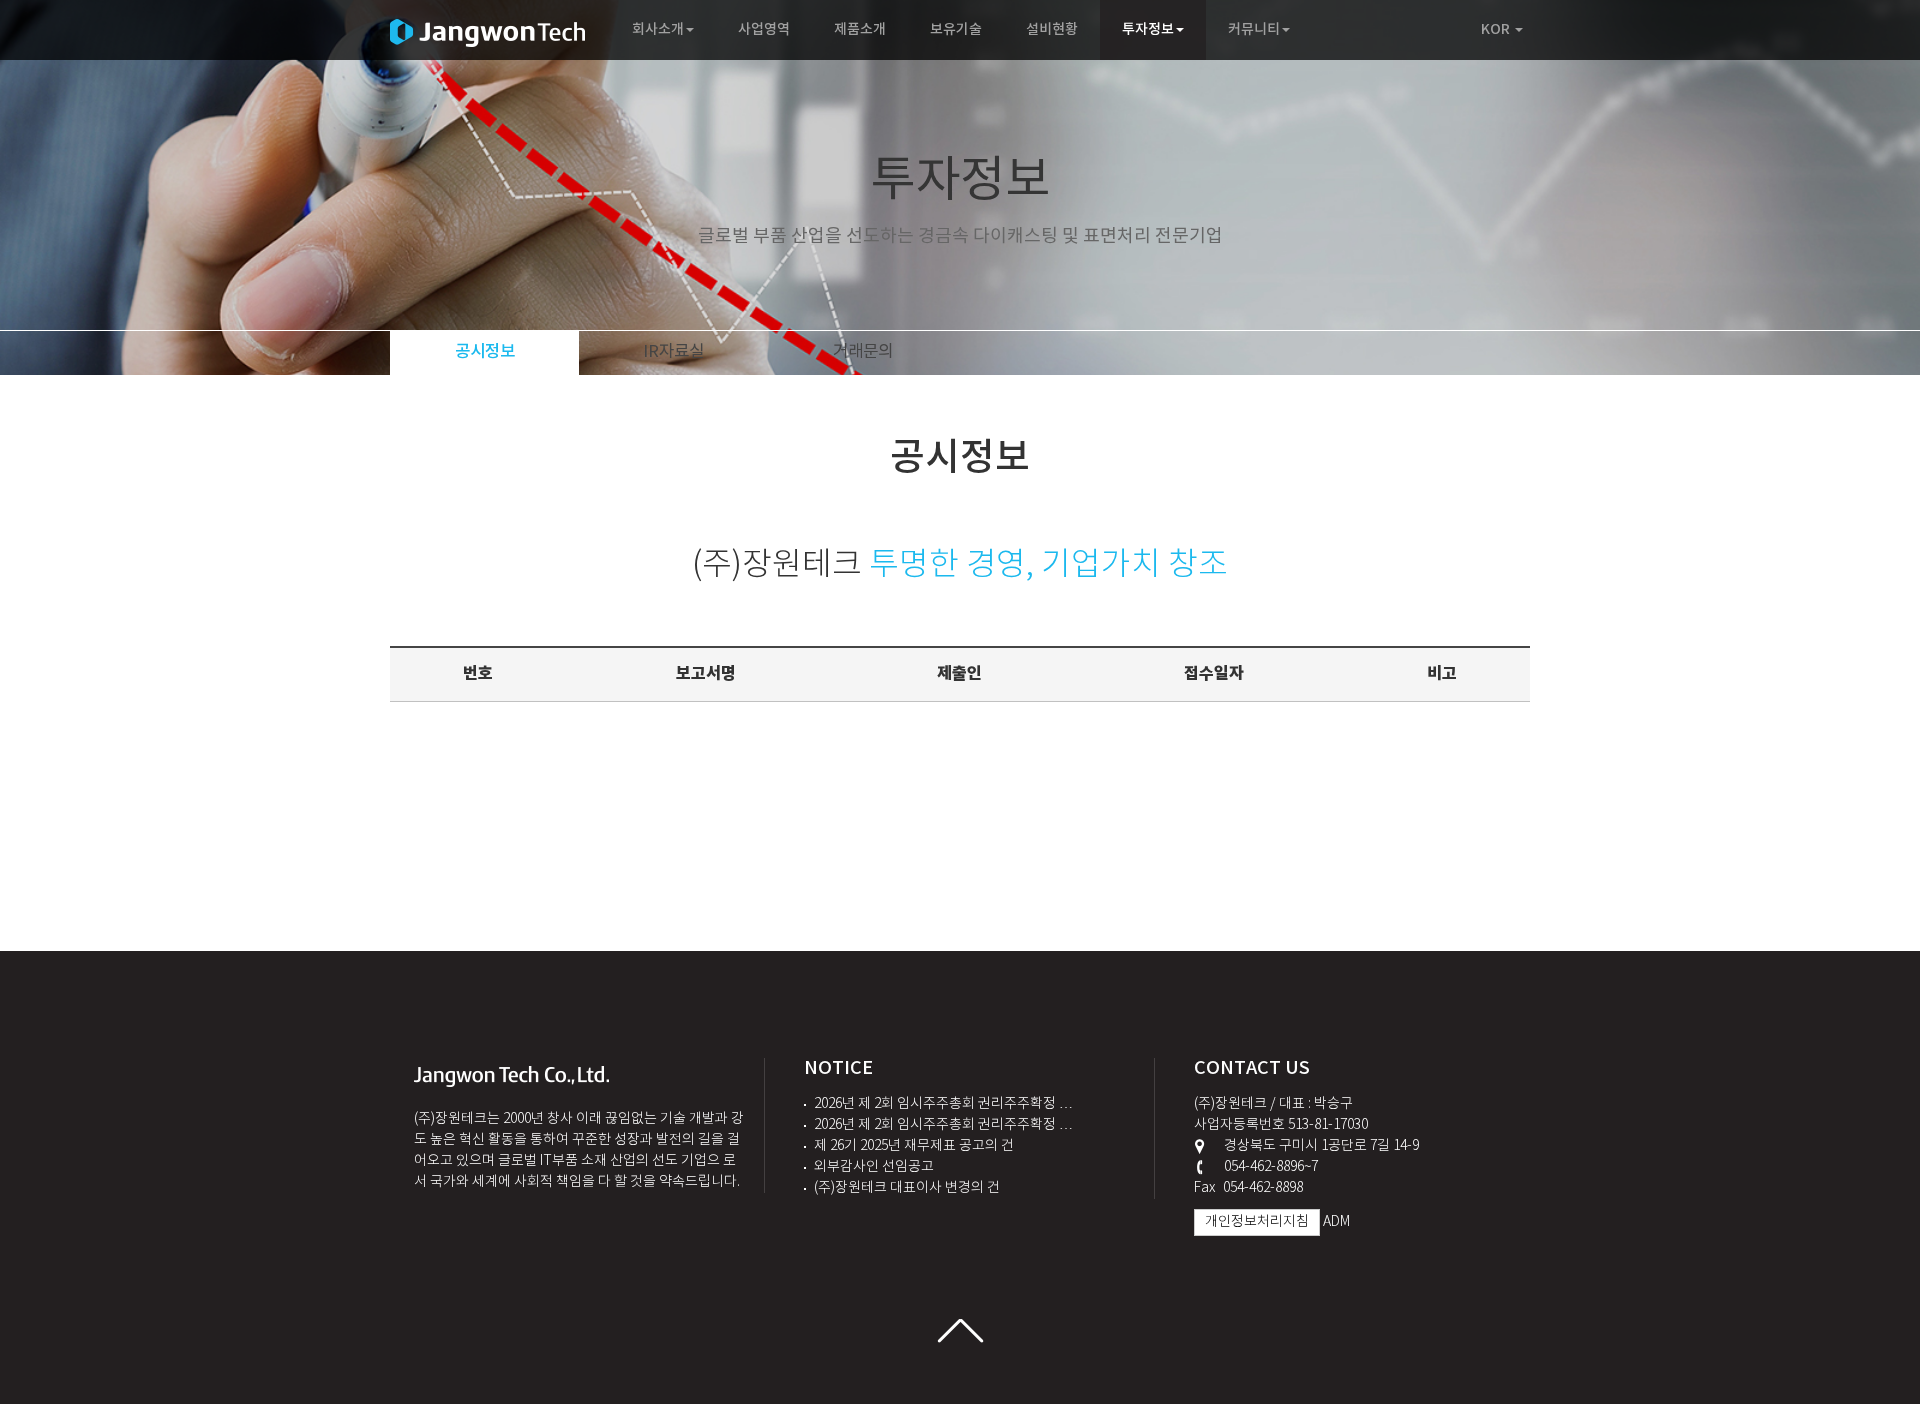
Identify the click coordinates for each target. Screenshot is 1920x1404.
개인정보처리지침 (1257, 1222)
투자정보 (1148, 29)
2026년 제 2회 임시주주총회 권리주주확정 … (943, 1104)
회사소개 (658, 29)
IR (673, 352)
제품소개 (860, 29)
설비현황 (1052, 29)
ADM (1336, 1222)
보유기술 (956, 29)
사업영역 (764, 29)
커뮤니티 (1254, 29)
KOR (1497, 29)
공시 (485, 352)
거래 (863, 352)
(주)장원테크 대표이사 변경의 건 (907, 1188)
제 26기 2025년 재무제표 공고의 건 (914, 1146)
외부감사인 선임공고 (874, 1167)
